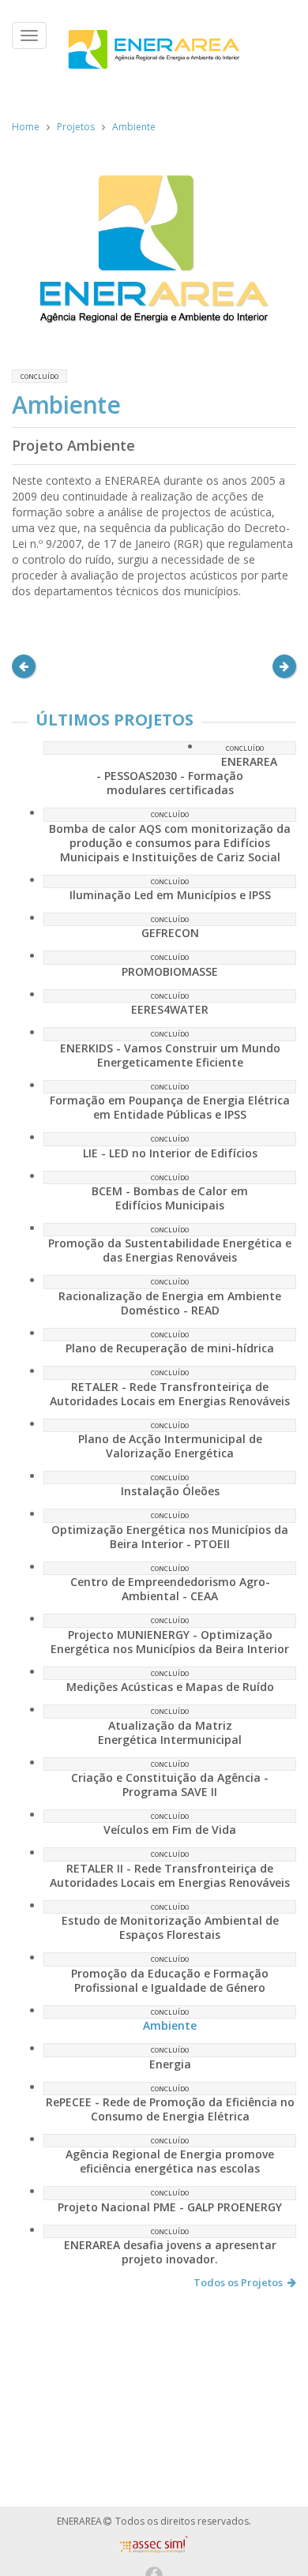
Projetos (76, 127)
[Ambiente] (154, 249)
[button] (24, 666)
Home (26, 127)
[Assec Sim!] (154, 2549)
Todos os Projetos (238, 2282)
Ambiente (134, 127)
